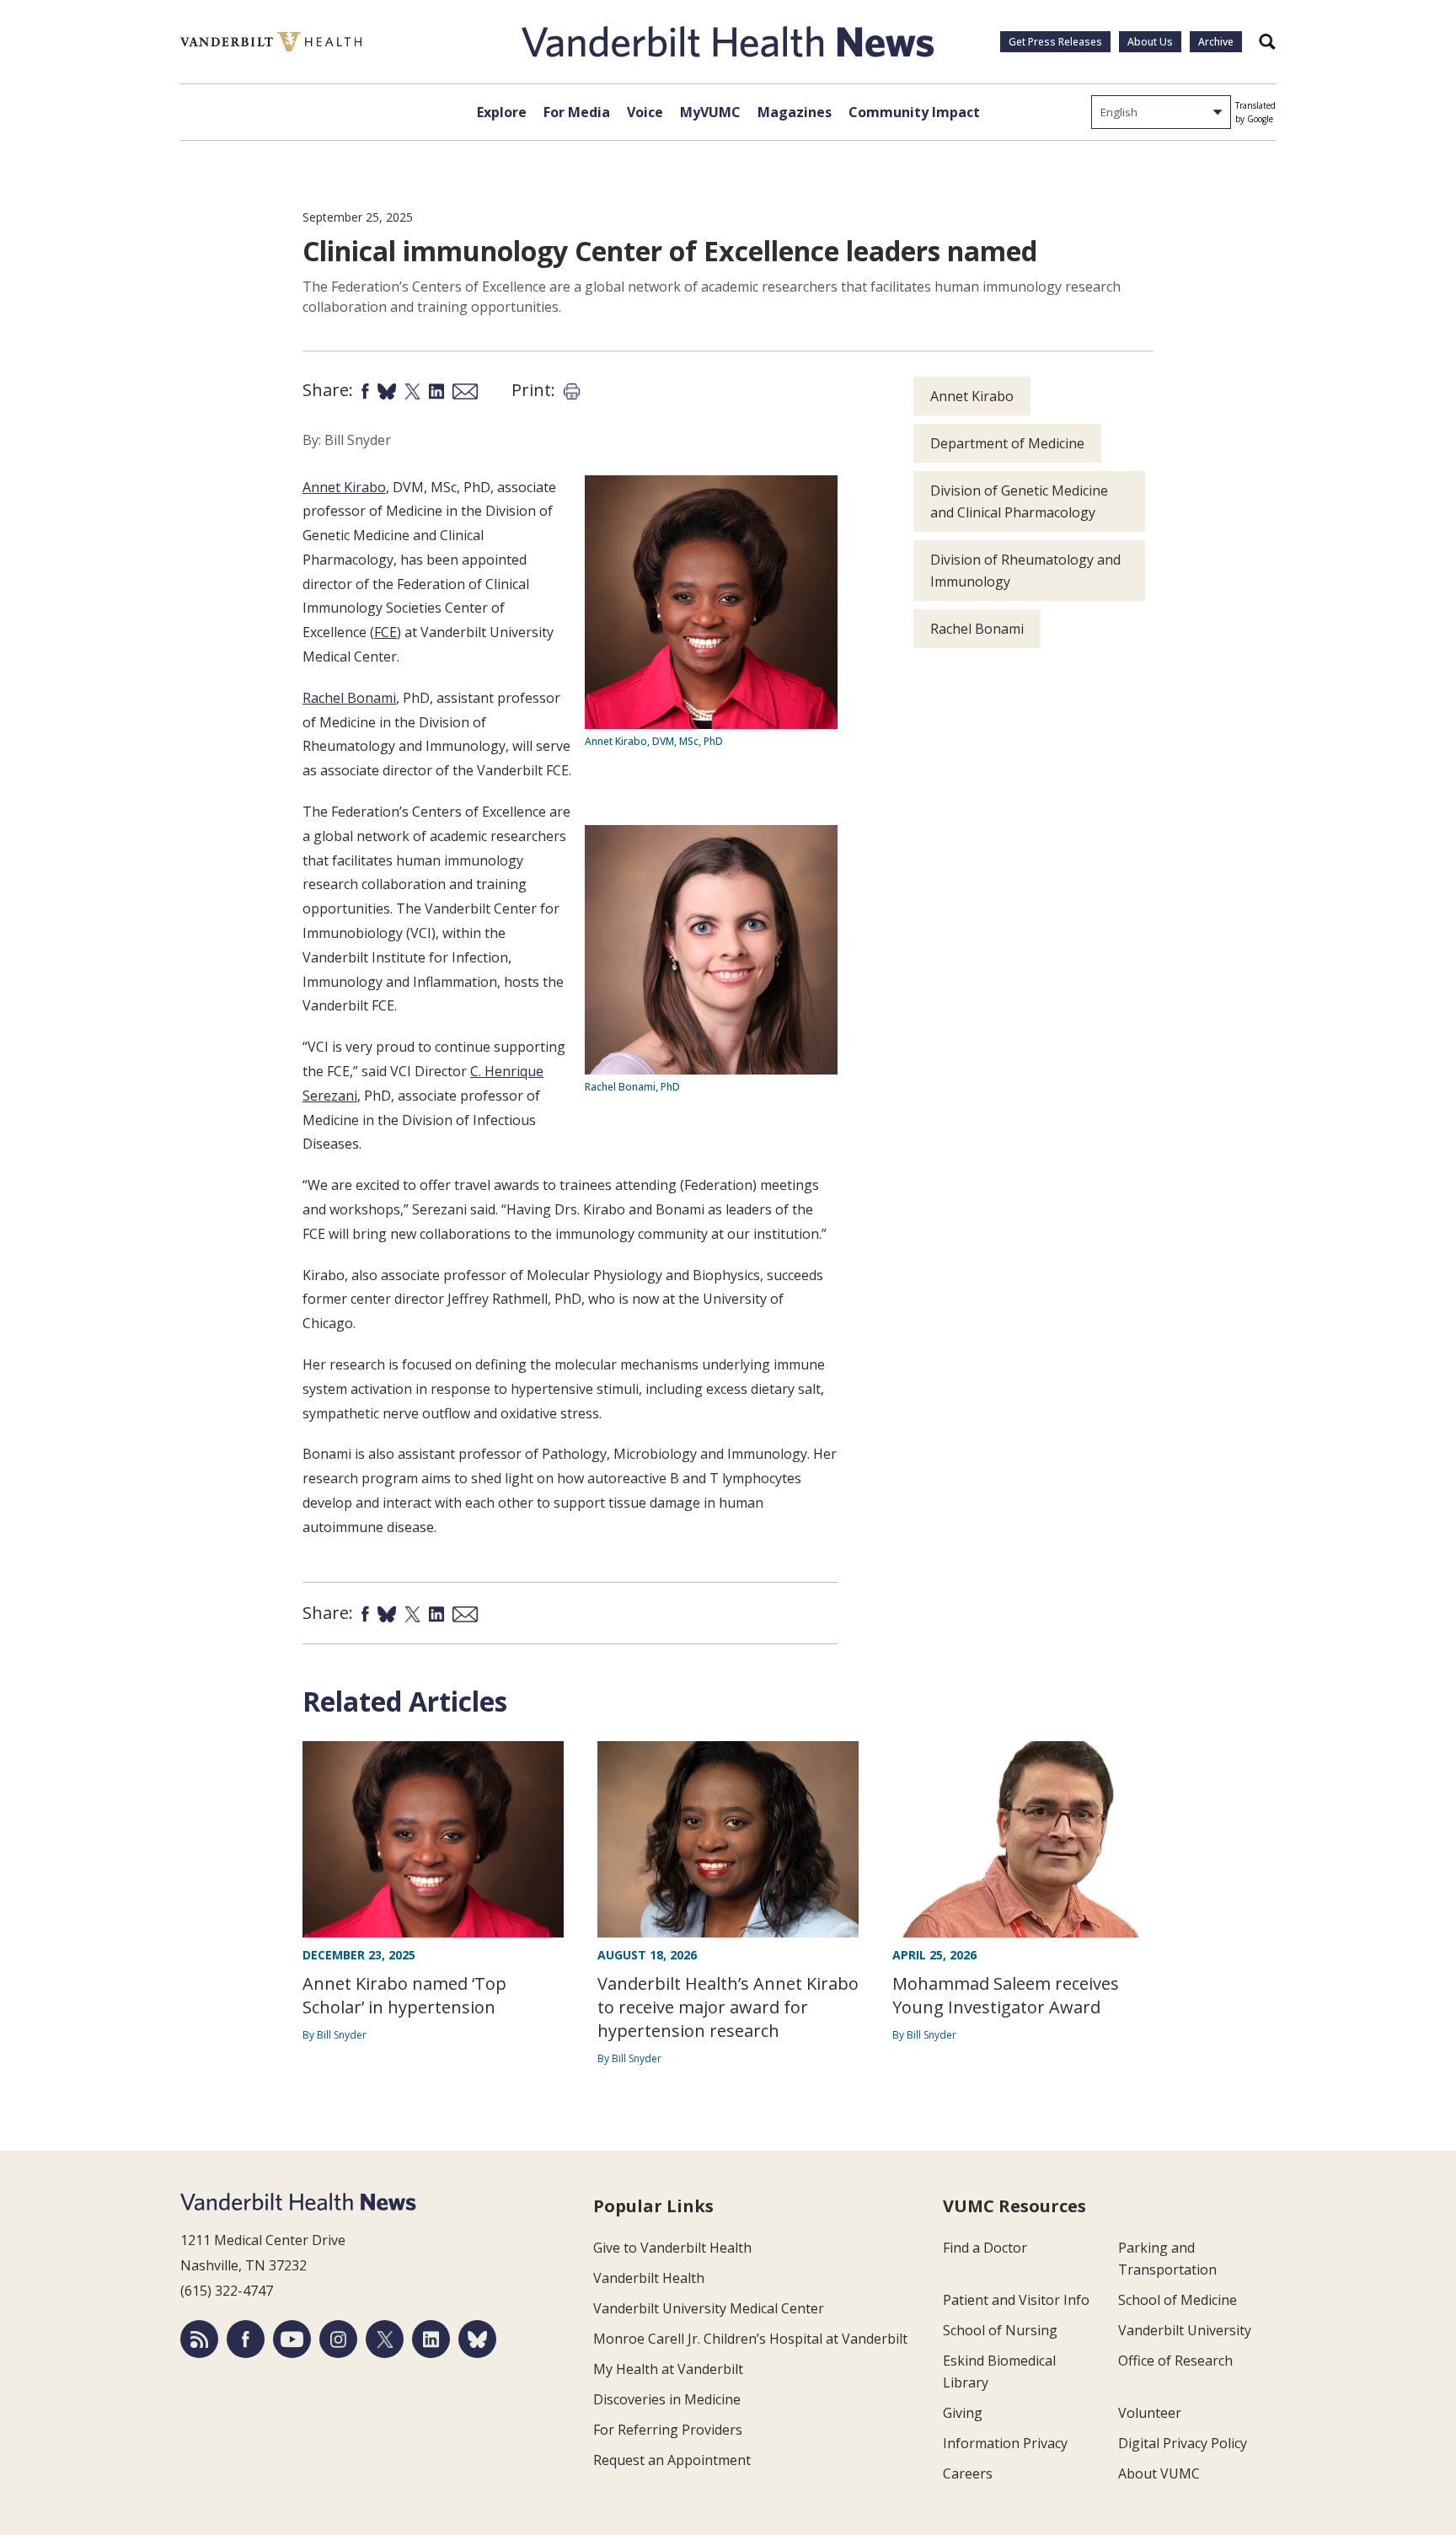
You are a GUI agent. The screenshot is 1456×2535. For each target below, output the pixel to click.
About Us (1150, 42)
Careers (968, 2473)
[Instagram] (338, 2339)
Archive (1216, 42)
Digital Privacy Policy (1183, 2443)
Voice (645, 112)
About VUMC (1159, 2473)
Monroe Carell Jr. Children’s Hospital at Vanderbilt (750, 2339)
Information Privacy (1005, 2443)
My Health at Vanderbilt (668, 2369)
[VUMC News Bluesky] (477, 2339)
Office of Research (1175, 2361)
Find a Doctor (985, 2248)
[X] (385, 2339)
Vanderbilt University (1185, 2330)
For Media (577, 112)
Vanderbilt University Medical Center (709, 2308)
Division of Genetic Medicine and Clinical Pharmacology (1019, 501)
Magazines (795, 112)
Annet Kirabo (344, 487)
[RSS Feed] (199, 2339)
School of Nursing (1000, 2330)
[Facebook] (246, 2339)
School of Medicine (1178, 2300)
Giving (963, 2413)
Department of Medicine (1007, 443)
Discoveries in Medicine (667, 2399)
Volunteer (1150, 2413)
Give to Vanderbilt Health (672, 2248)
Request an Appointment (672, 2460)
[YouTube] (292, 2339)
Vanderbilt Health (649, 2278)
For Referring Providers (668, 2430)
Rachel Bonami (349, 698)
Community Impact (914, 112)
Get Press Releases (1055, 42)
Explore (502, 112)
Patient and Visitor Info (1016, 2300)
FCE (385, 632)
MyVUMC (710, 112)
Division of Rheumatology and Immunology (1025, 571)
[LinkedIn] (431, 2339)
